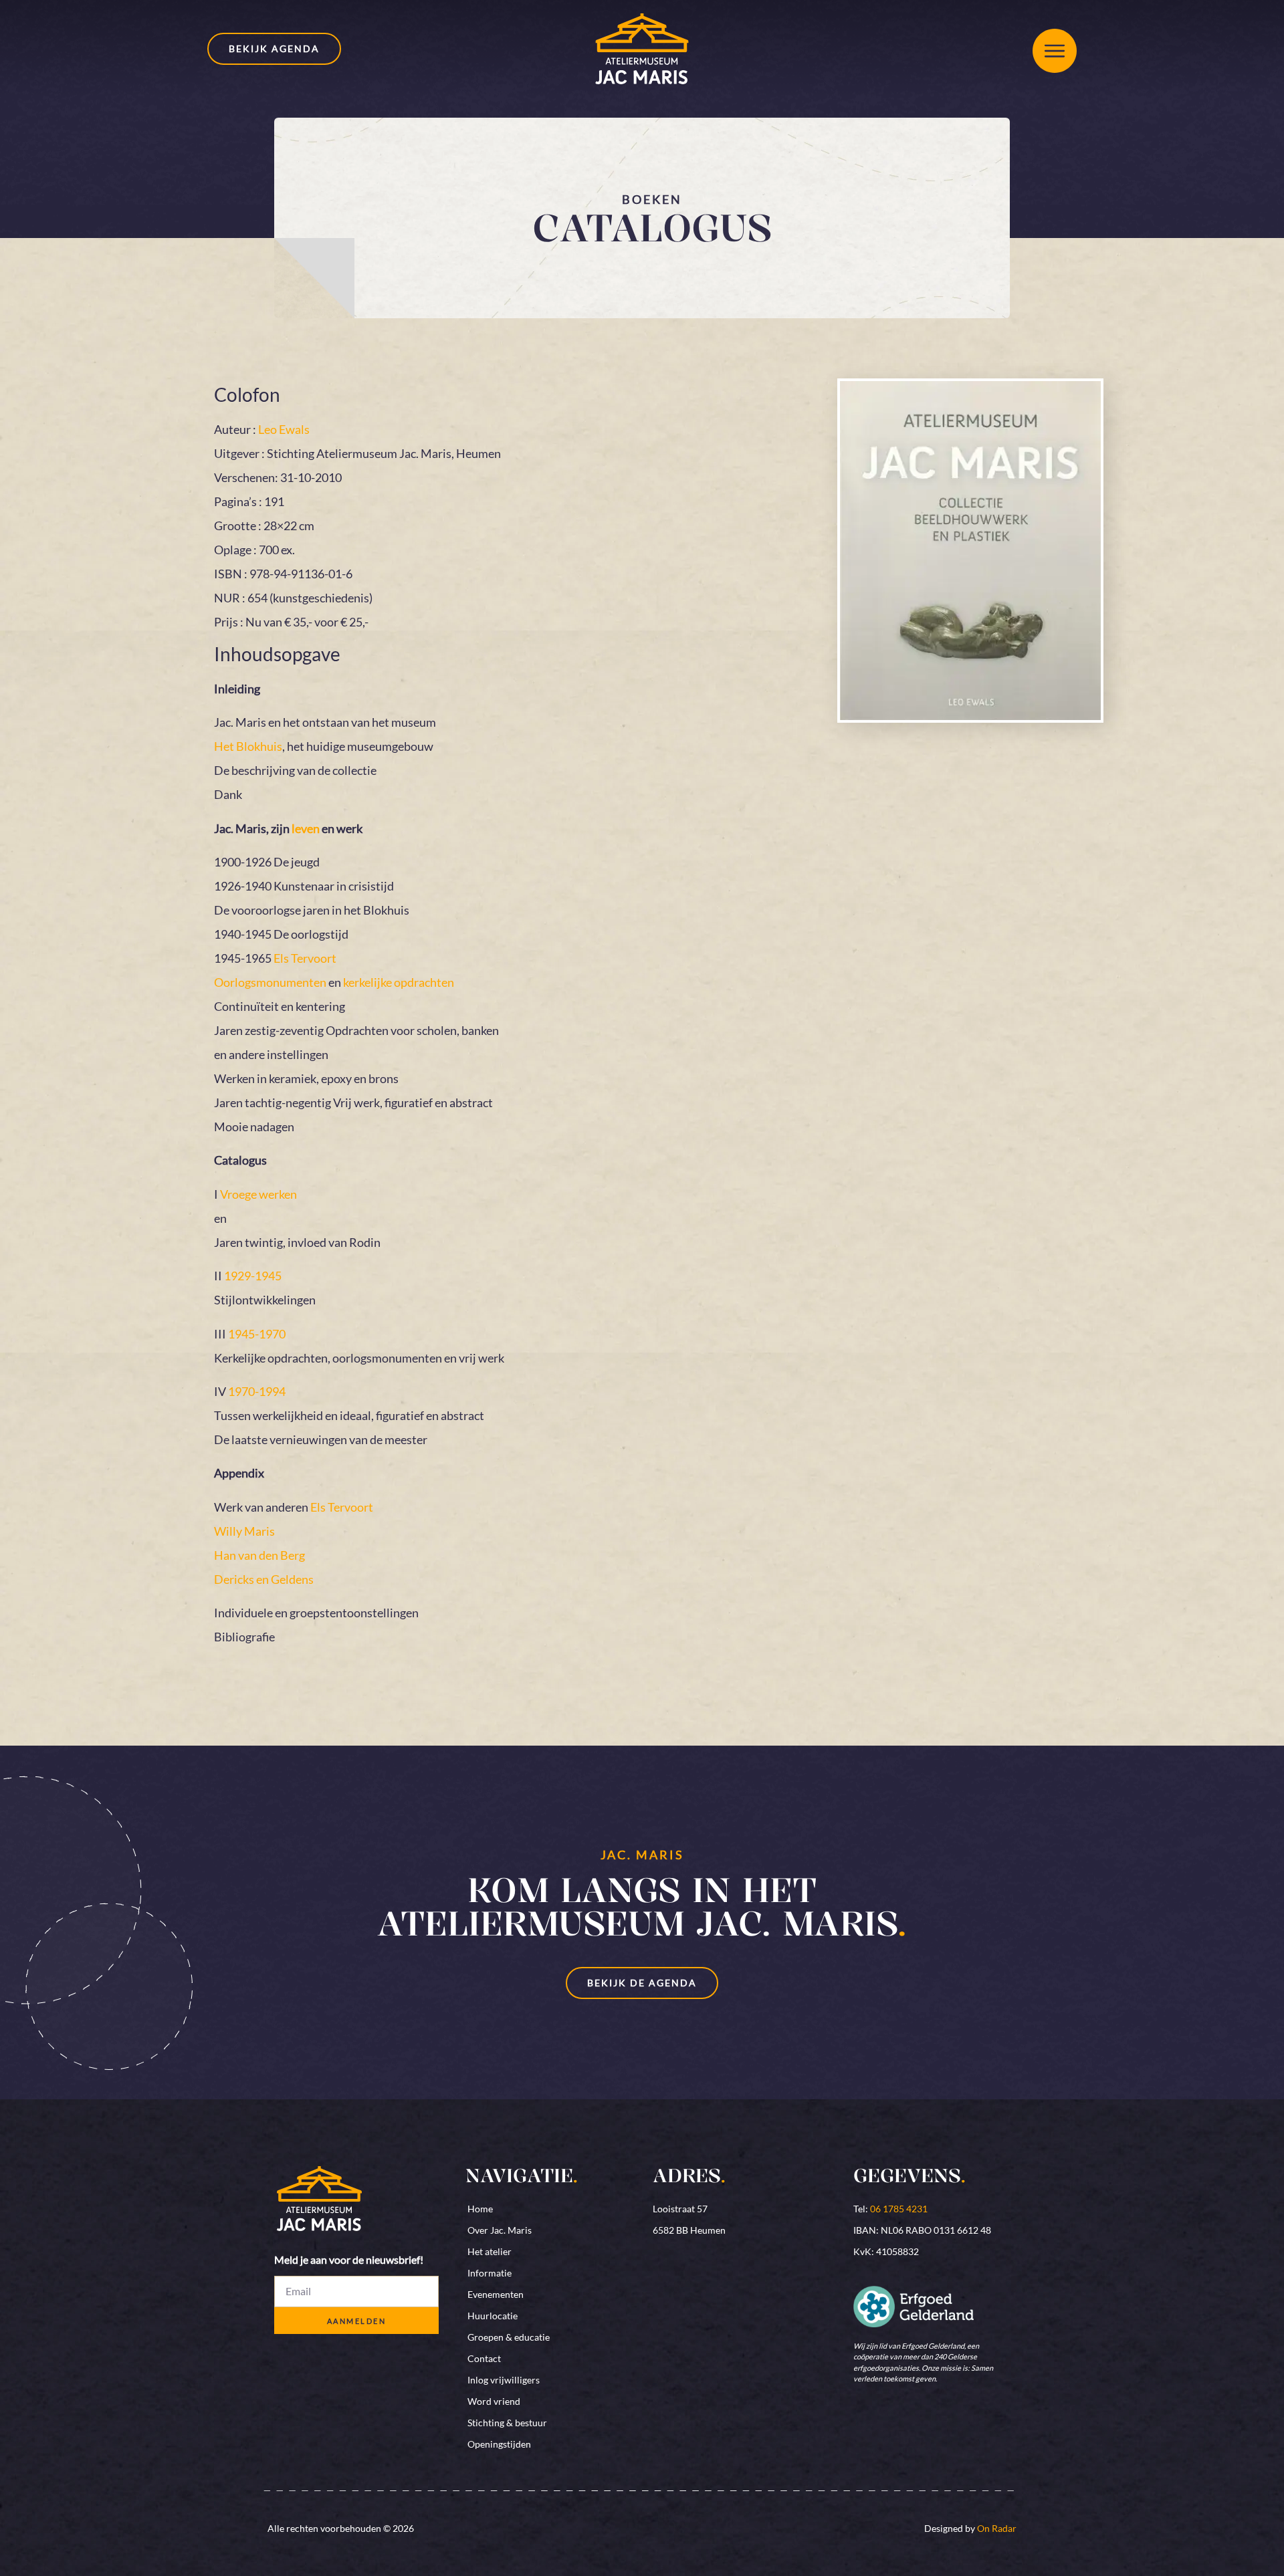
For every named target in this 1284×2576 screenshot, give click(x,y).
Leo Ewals (284, 429)
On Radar (997, 2528)
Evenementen (496, 2294)
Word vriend (494, 2401)
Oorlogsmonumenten (270, 982)
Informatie (490, 2273)
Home (480, 2209)
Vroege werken (258, 1194)
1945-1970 (257, 1334)
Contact (484, 2358)
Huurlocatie (493, 2316)
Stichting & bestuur (507, 2423)
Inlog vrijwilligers (504, 2380)
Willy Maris (244, 1531)
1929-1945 (253, 1276)
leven (306, 828)
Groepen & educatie (509, 2337)
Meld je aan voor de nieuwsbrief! (349, 2260)
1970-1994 (257, 1391)
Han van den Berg (259, 1555)
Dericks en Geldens (264, 1579)
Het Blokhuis (248, 746)
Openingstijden (499, 2444)
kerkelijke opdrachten (399, 982)
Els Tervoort (305, 958)
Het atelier (490, 2251)
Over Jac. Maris (500, 2230)
